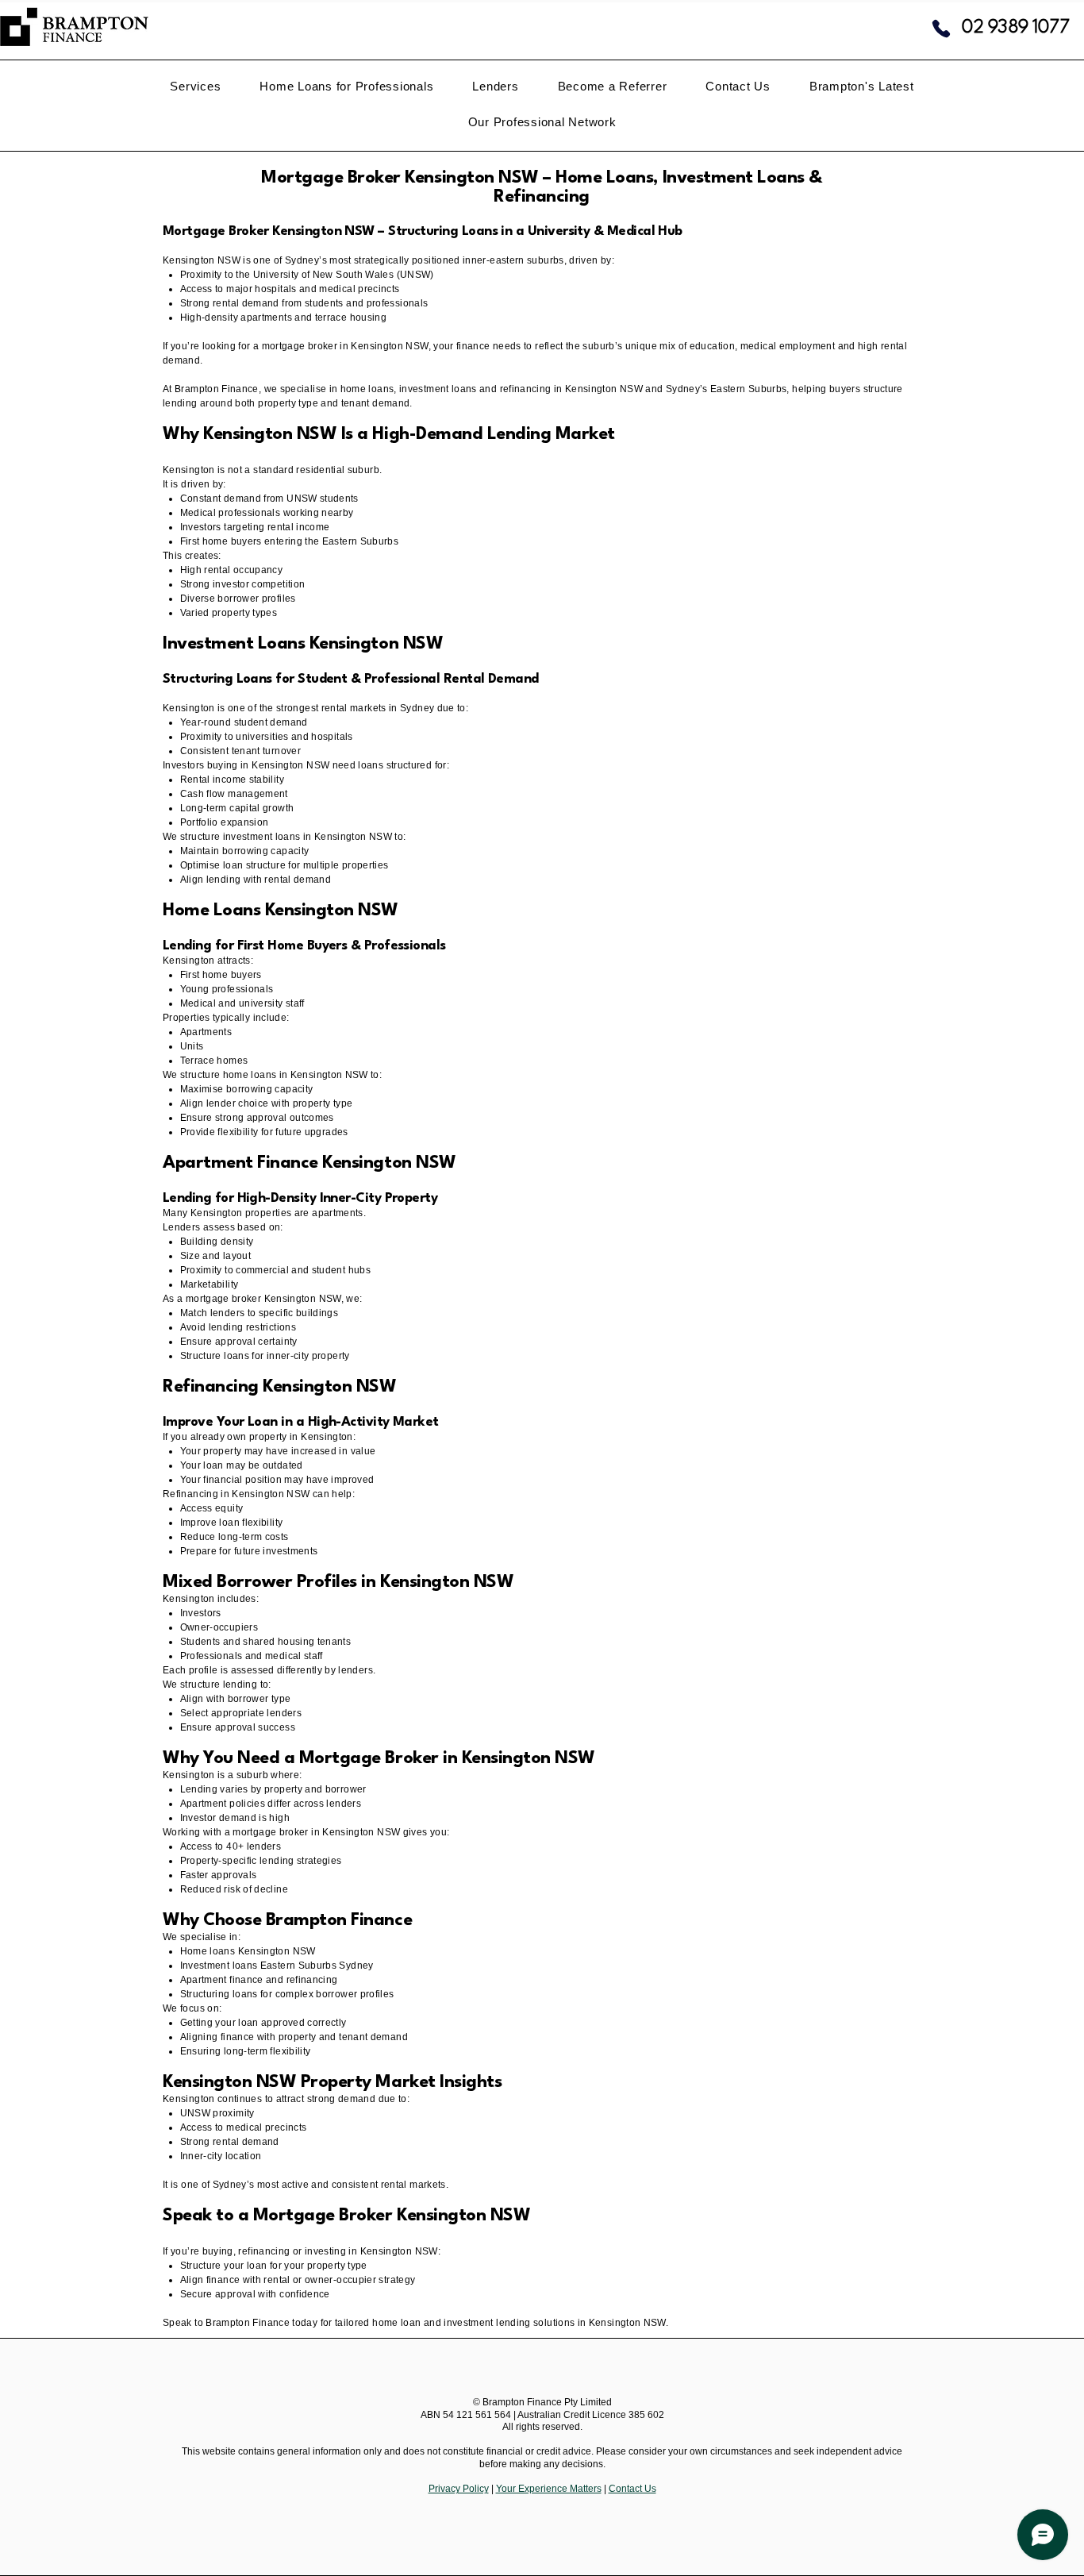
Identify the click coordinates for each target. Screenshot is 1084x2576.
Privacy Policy (459, 2489)
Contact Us (632, 2489)
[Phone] (941, 29)
